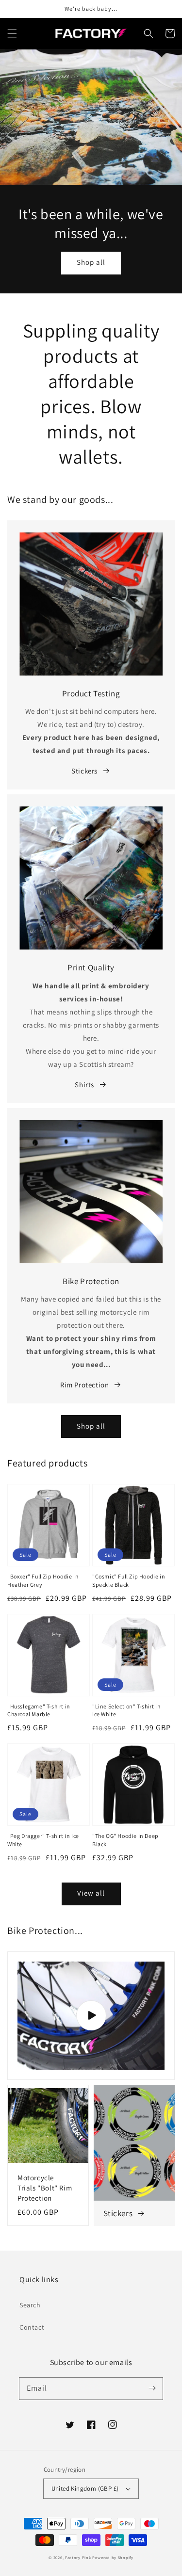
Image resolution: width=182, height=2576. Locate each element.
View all (91, 1893)
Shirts (84, 1085)
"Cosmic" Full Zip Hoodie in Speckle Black (129, 1580)
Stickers (84, 771)
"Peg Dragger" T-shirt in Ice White (43, 1840)
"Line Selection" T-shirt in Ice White (126, 1710)
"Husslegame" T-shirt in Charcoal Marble (39, 1710)
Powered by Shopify (113, 2557)
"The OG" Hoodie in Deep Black (125, 1840)
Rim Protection (84, 1385)
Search (30, 2305)
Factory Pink (78, 2557)
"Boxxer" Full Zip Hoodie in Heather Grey (43, 1580)
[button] (12, 33)
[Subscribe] (152, 2388)
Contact (32, 2327)
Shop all (91, 262)
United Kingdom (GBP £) (85, 2488)
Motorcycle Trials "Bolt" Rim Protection (45, 2188)
